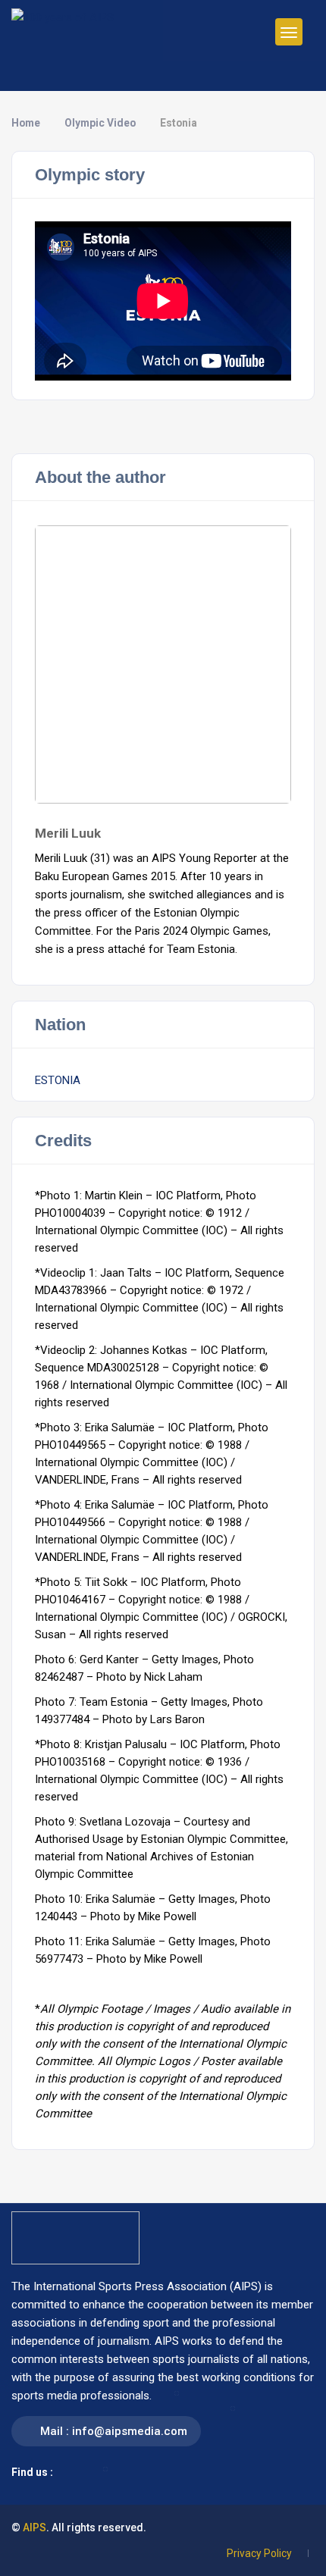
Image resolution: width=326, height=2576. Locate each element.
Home (26, 123)
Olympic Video (100, 123)
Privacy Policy (259, 2553)
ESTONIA (58, 1080)
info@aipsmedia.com (130, 2431)
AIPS (34, 2527)
